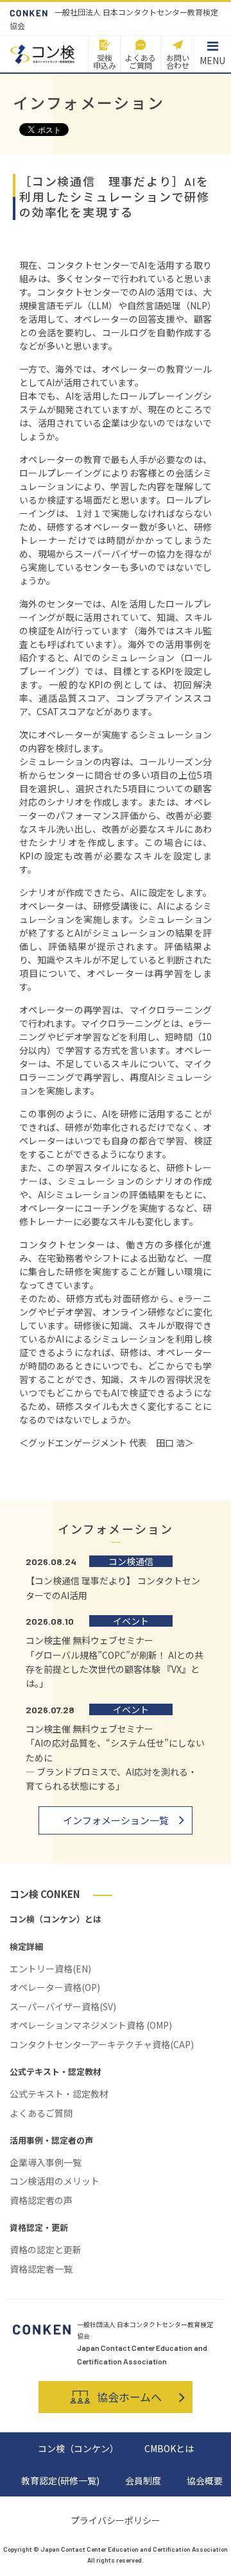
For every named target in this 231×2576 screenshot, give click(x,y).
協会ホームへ (129, 2397)
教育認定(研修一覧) (60, 2480)
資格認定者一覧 (41, 2269)
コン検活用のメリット (55, 2181)
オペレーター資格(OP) (55, 1987)
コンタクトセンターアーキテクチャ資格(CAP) (102, 2044)
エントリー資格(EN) (50, 1969)
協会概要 (205, 2480)
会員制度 (143, 2480)
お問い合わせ (178, 61)
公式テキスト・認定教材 (59, 2094)
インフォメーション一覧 (116, 1820)
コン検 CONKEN (45, 1894)
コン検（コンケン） (78, 2448)
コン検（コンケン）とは (56, 1919)
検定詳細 (26, 1946)
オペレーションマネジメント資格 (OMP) (91, 2025)
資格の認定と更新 (46, 2250)
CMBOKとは (169, 2448)
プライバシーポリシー (116, 2520)
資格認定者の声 (41, 2200)
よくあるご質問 (141, 61)
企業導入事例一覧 (46, 2162)
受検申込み (105, 61)
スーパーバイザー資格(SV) (63, 2006)
